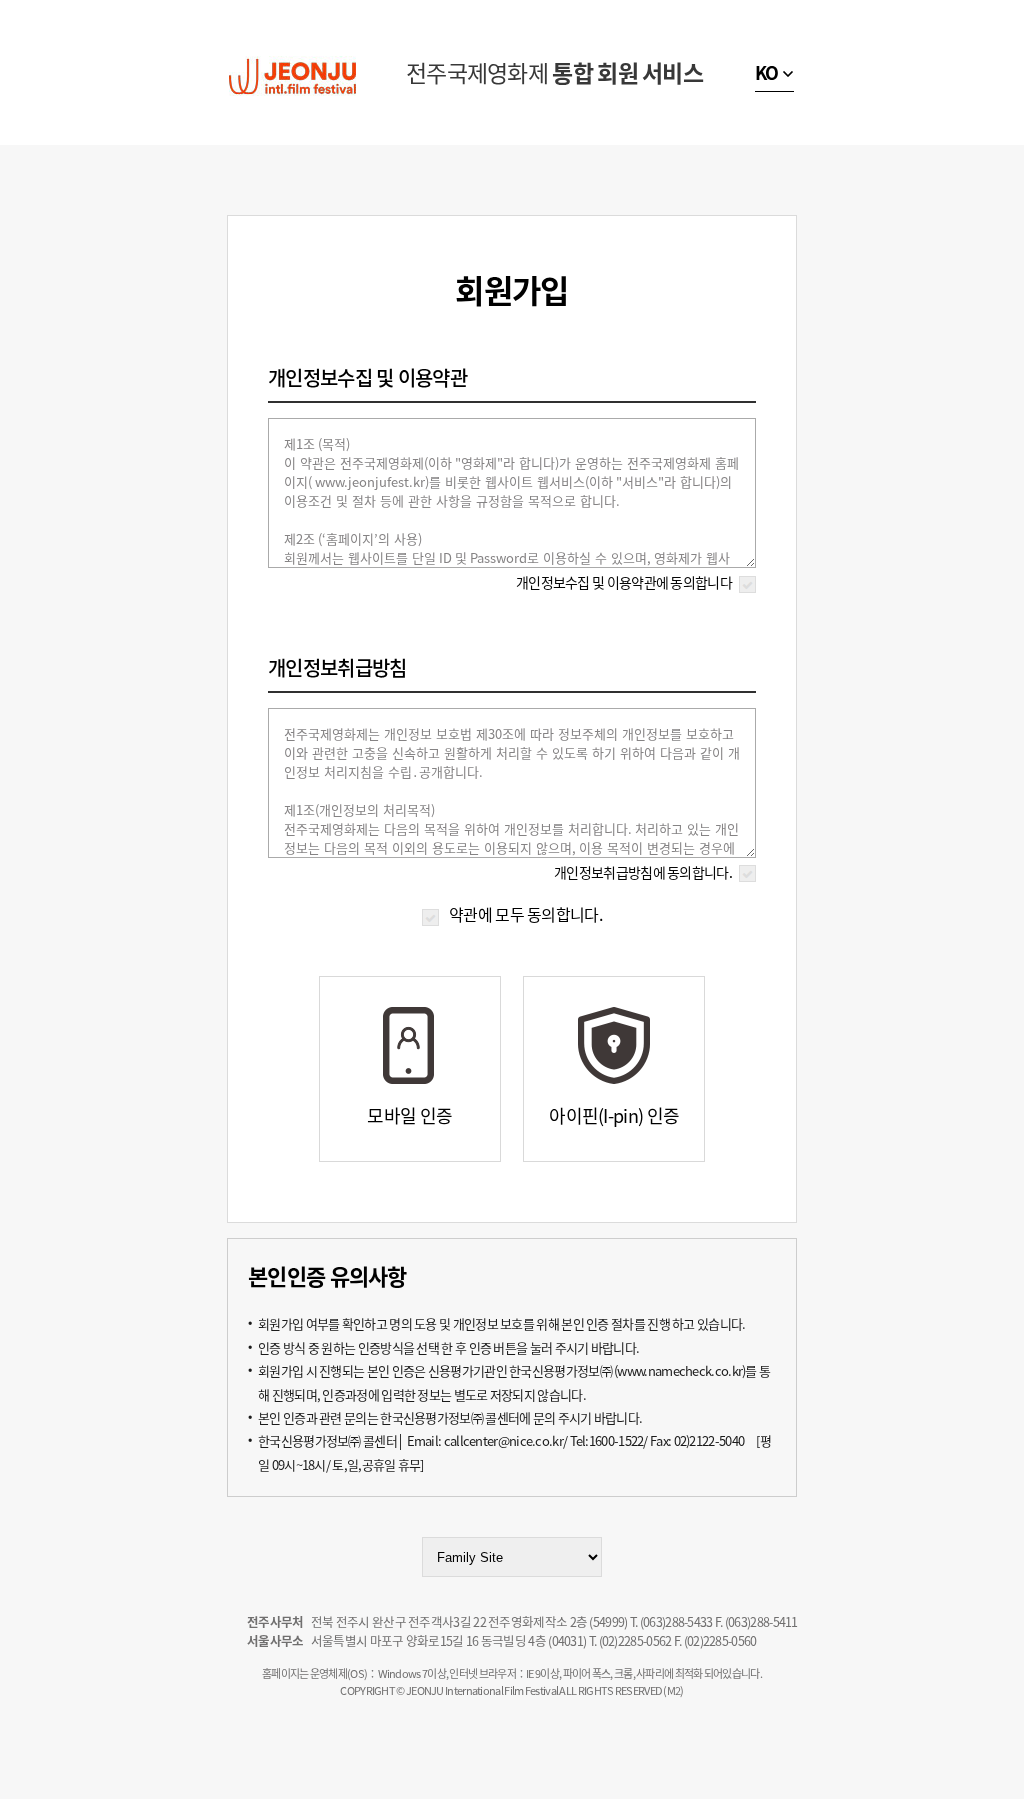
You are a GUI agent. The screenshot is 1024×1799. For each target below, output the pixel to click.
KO (767, 72)
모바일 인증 (409, 1115)
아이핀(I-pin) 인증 (614, 1115)
